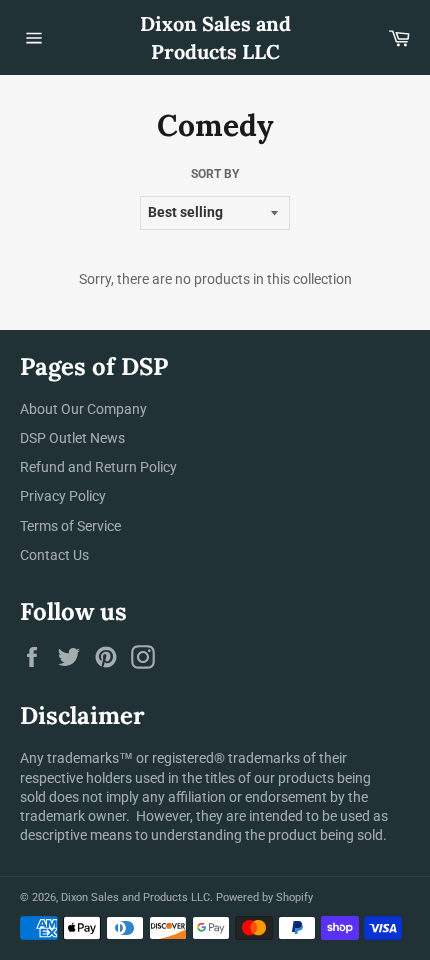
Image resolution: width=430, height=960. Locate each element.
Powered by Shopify (264, 897)
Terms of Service (70, 526)
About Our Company (83, 409)
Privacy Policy (63, 496)
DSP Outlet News (72, 438)
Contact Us (54, 555)
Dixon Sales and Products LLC (215, 37)
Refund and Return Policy (98, 467)
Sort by (215, 174)
